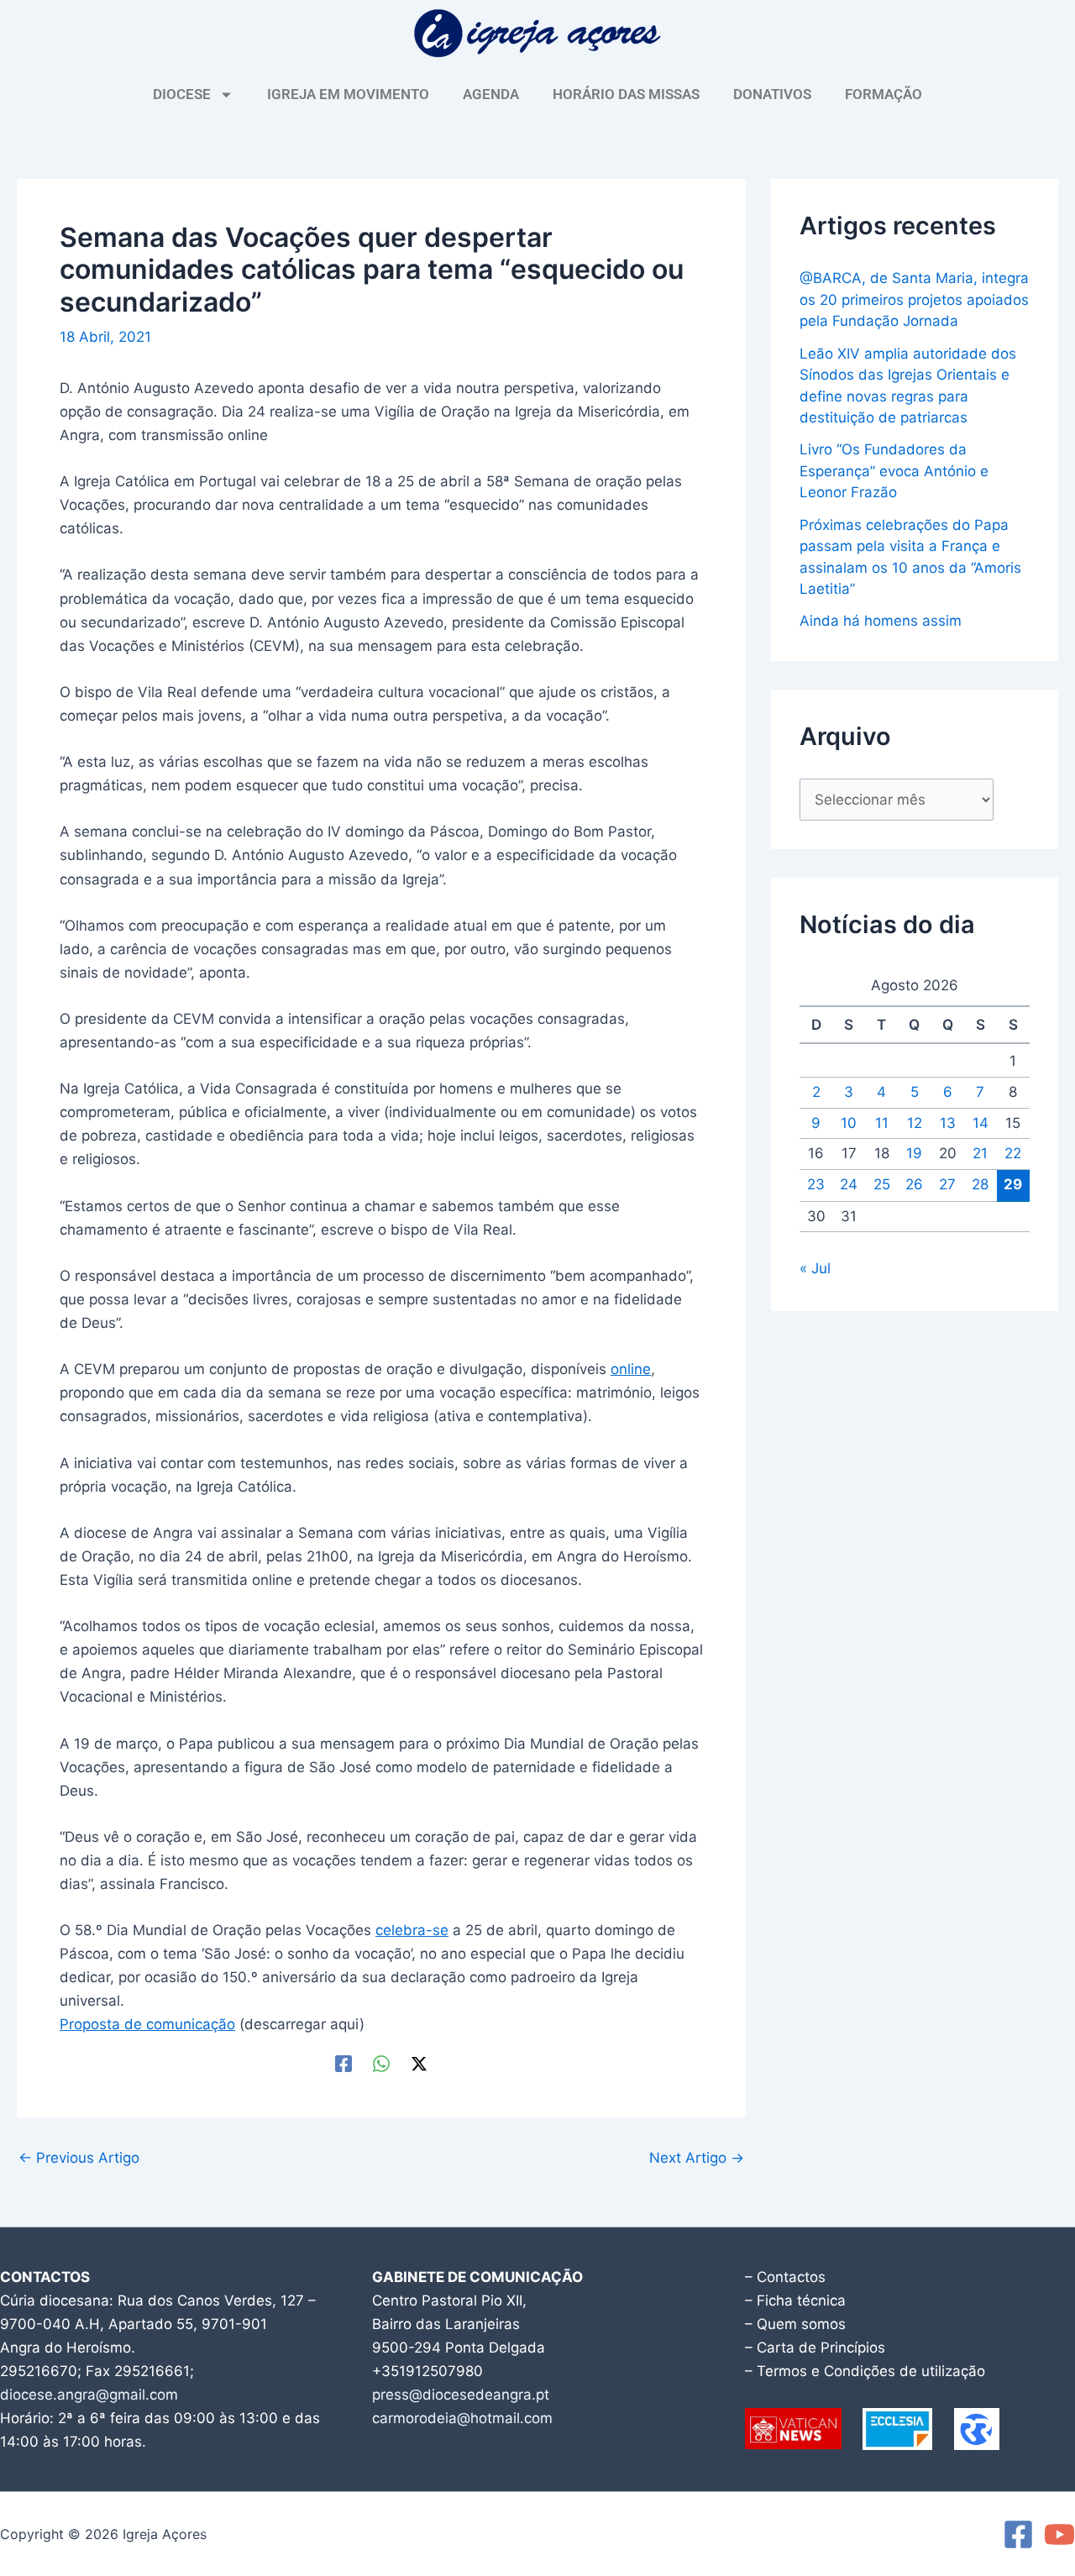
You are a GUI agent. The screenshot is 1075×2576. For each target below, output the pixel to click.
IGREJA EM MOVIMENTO (348, 94)
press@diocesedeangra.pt (461, 2395)
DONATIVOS (772, 94)
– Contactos (785, 2277)
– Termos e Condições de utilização (865, 2371)
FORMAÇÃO (884, 94)
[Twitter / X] (419, 2063)
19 (914, 1153)
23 (816, 1184)
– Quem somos (795, 2324)
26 (914, 1184)
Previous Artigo (79, 2158)
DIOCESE (182, 94)
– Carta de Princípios (815, 2348)
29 (1013, 1184)
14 (981, 1123)
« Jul (815, 1268)
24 (849, 1184)
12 (915, 1123)
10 (849, 1123)
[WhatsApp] (381, 2063)
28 (980, 1184)
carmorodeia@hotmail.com (462, 2418)
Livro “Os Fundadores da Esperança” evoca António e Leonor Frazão (894, 471)
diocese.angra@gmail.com (89, 2395)
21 (980, 1153)
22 (1013, 1153)
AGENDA (491, 94)
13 (948, 1123)
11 (882, 1123)
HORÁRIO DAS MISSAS (626, 94)
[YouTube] (1059, 2534)
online (631, 1369)
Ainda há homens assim (881, 621)
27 (947, 1184)
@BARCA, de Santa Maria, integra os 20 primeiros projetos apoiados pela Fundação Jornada (914, 299)
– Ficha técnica (795, 2301)
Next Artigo (697, 2158)
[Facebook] (343, 2063)
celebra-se (412, 1930)
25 (882, 1184)
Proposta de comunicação (147, 2024)
